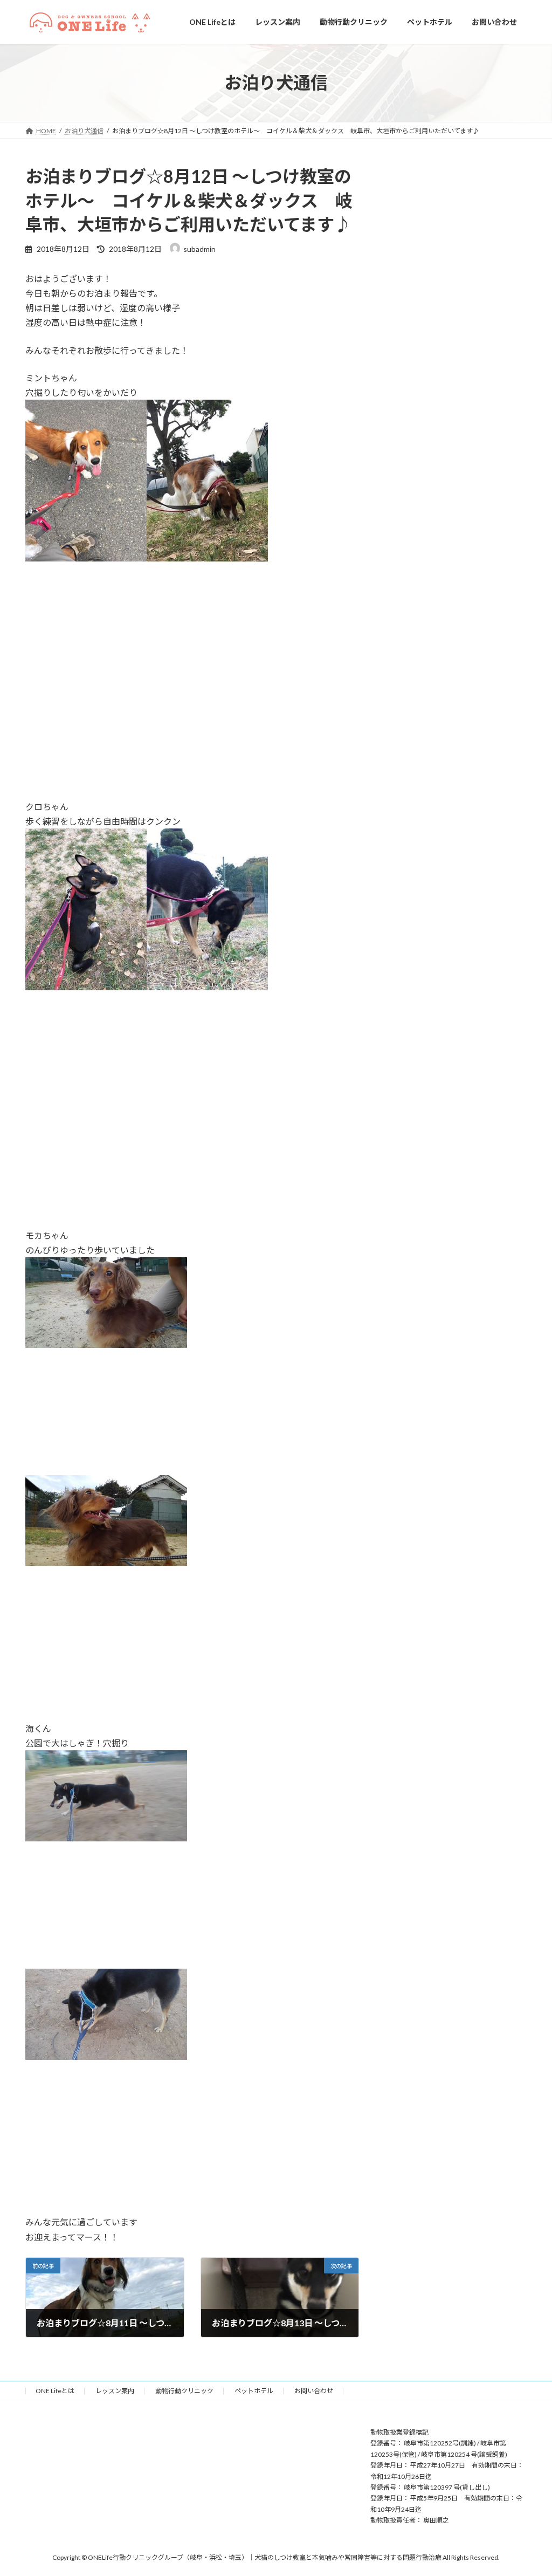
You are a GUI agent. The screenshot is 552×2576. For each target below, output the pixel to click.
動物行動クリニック (184, 2391)
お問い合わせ (314, 2391)
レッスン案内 (115, 2391)
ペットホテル (254, 2391)
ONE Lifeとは (55, 2391)
